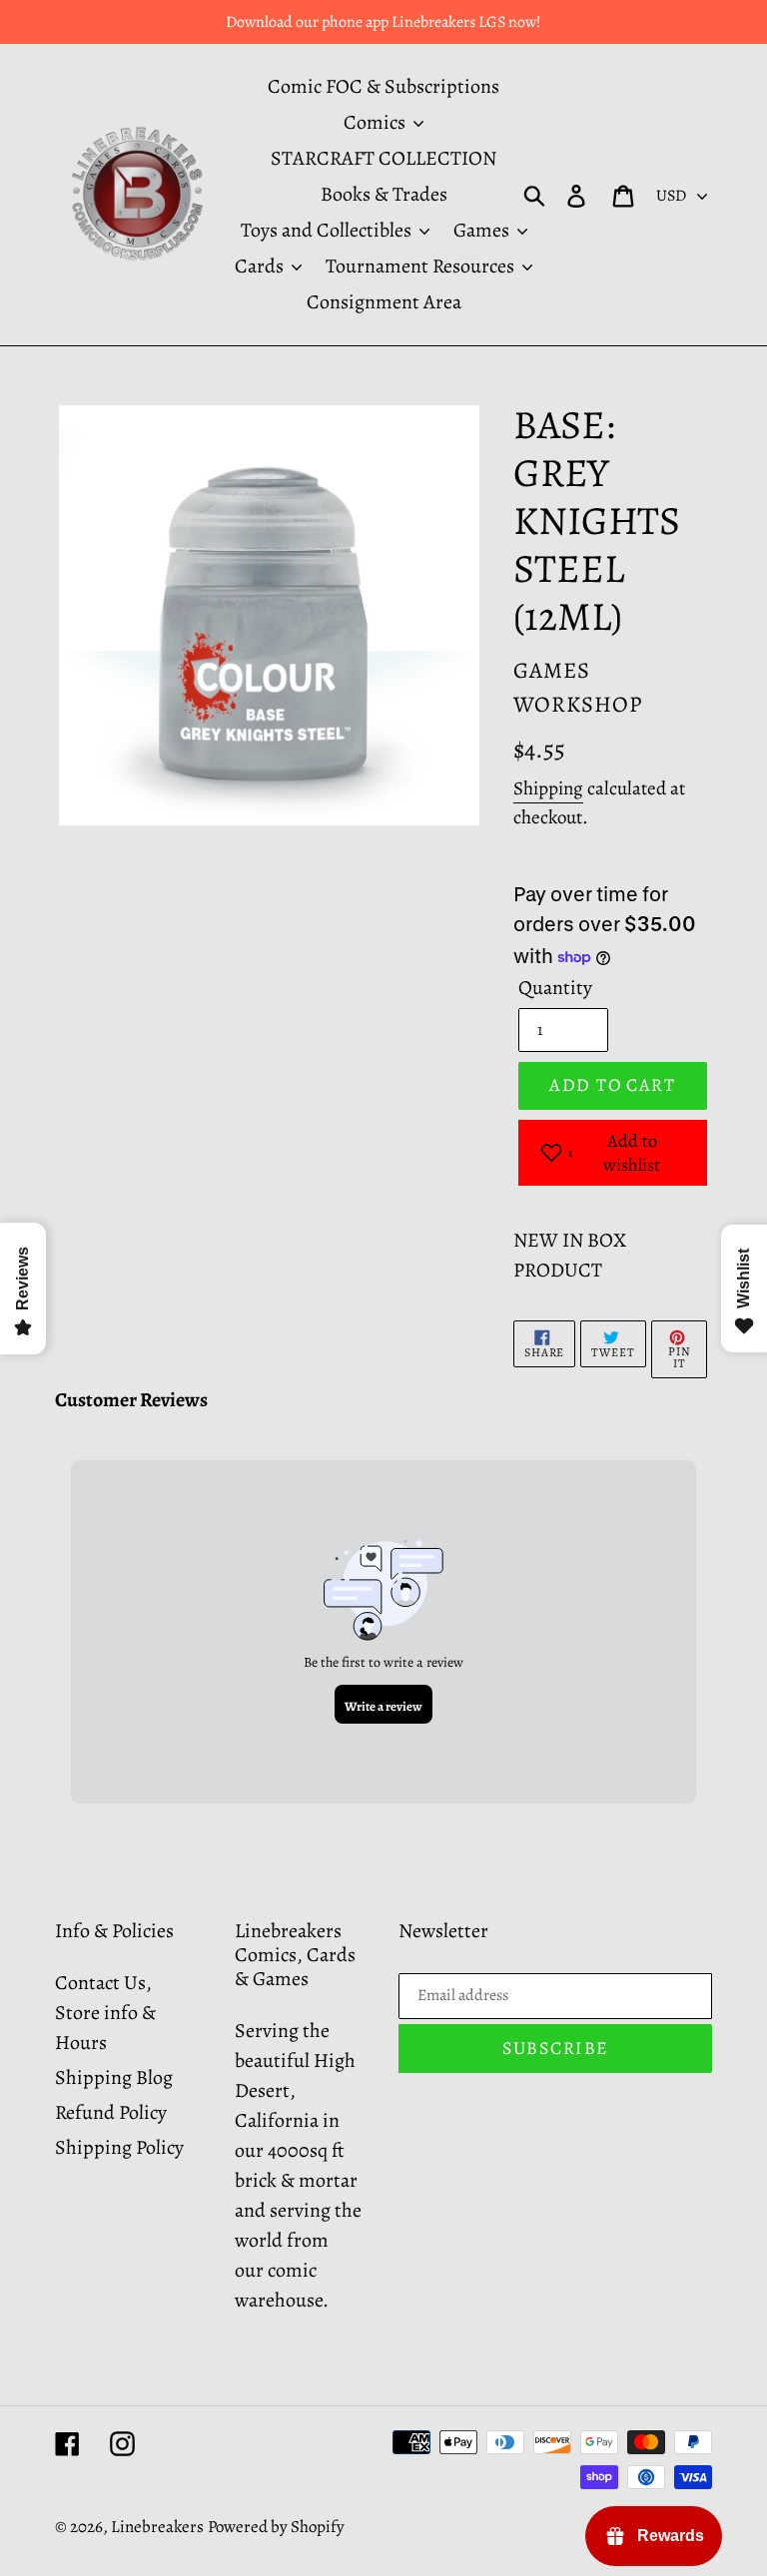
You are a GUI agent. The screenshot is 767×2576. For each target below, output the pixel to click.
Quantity (555, 988)
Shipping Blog (114, 2077)
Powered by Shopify (276, 2527)
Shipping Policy (119, 2147)
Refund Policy (111, 2112)
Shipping (548, 788)
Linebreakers (157, 2527)
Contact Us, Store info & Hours (105, 2013)
